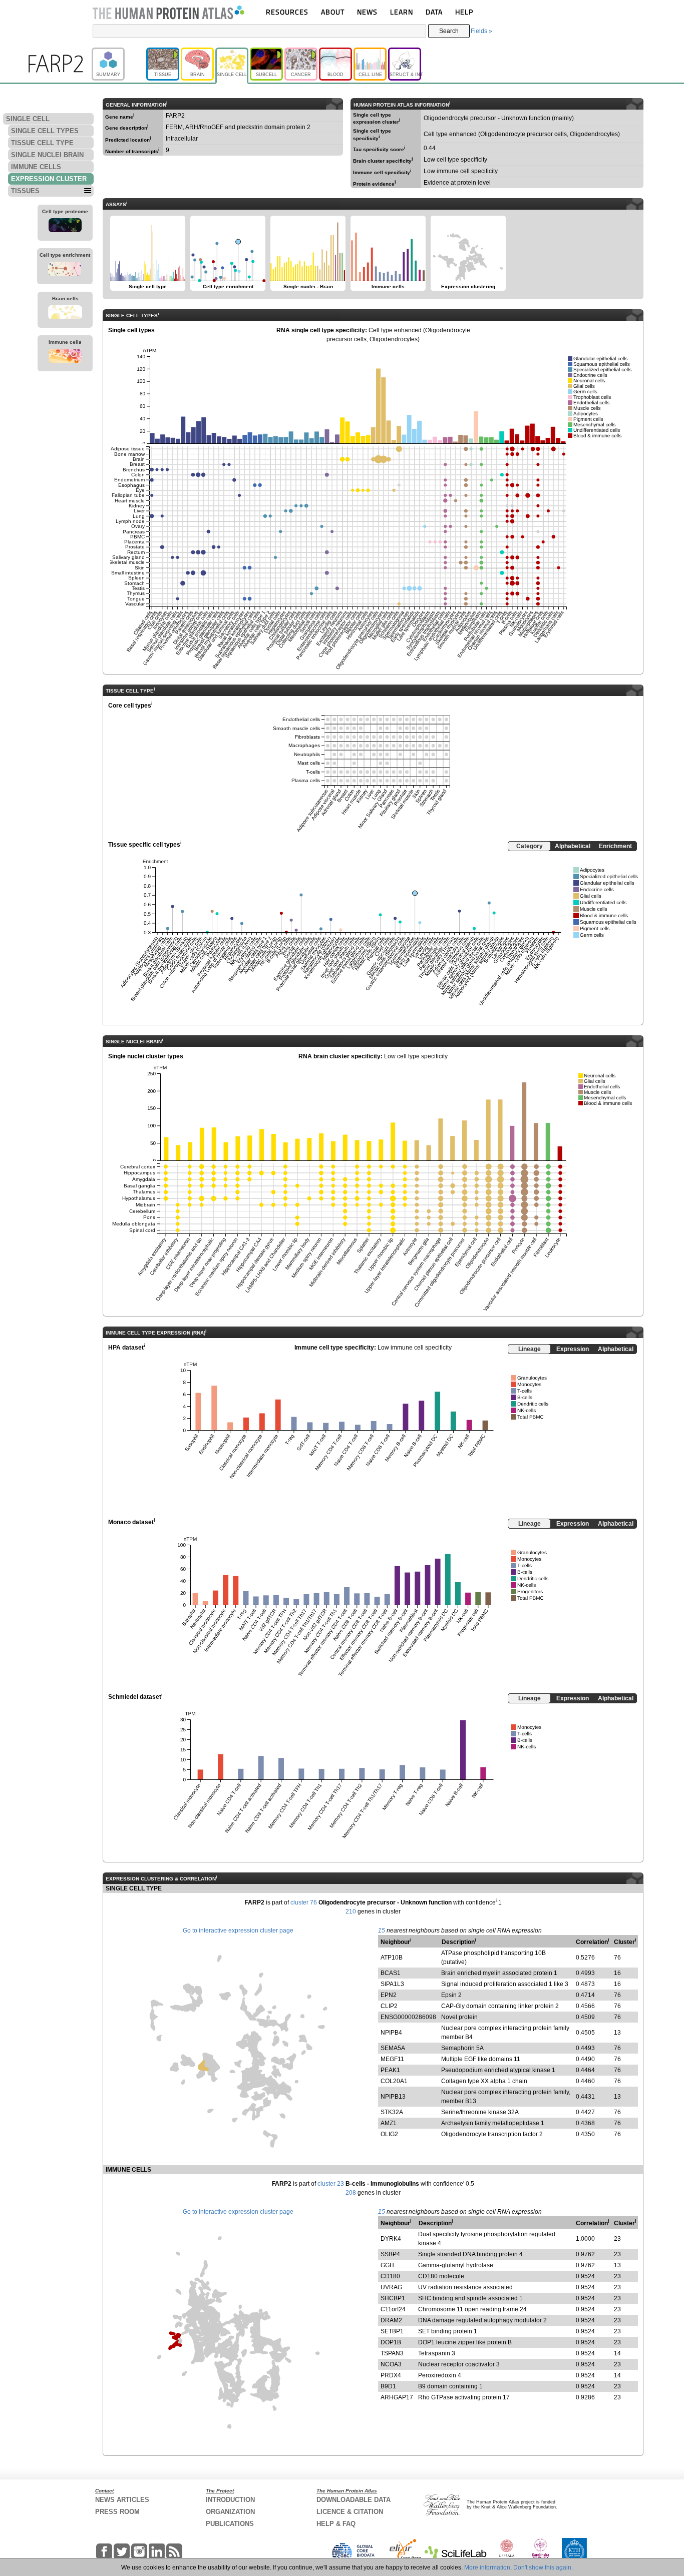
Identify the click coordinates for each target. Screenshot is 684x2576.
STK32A (392, 2112)
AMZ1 (389, 2123)
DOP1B (391, 2342)
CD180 (390, 2276)
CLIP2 (389, 2006)
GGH (387, 2265)
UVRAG (391, 2287)
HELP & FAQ (336, 2524)
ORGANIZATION (230, 2512)
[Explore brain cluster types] (65, 314)
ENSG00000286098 (408, 2017)
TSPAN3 (392, 2353)
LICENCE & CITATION (350, 2512)
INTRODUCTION (230, 2500)
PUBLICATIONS (230, 2524)
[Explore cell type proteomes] (65, 227)
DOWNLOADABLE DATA (354, 2500)
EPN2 (389, 1995)
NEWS (367, 12)
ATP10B (392, 1958)
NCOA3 (391, 2364)
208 (351, 2193)
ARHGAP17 (397, 2397)
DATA (434, 12)
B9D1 (388, 2386)
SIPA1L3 (392, 1984)
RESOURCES (287, 12)
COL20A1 (394, 2081)
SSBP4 (390, 2254)
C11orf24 (393, 2309)
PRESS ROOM (117, 2512)
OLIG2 (389, 2134)
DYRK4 (391, 2239)
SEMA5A (393, 2048)
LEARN (402, 12)
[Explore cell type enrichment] (65, 270)
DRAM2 (391, 2320)
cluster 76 (304, 1902)
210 (351, 1911)
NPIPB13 (393, 2097)
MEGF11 (392, 2059)
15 (382, 1930)
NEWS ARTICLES (122, 2500)
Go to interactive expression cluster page (238, 1930)
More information (487, 2567)
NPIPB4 (391, 2033)
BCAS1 (391, 1973)
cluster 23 (331, 2184)
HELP (464, 12)
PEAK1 (390, 2070)
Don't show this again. (543, 2567)
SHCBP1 (393, 2298)
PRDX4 (391, 2375)
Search (449, 31)
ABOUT (333, 12)
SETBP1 (392, 2331)
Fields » (481, 31)
